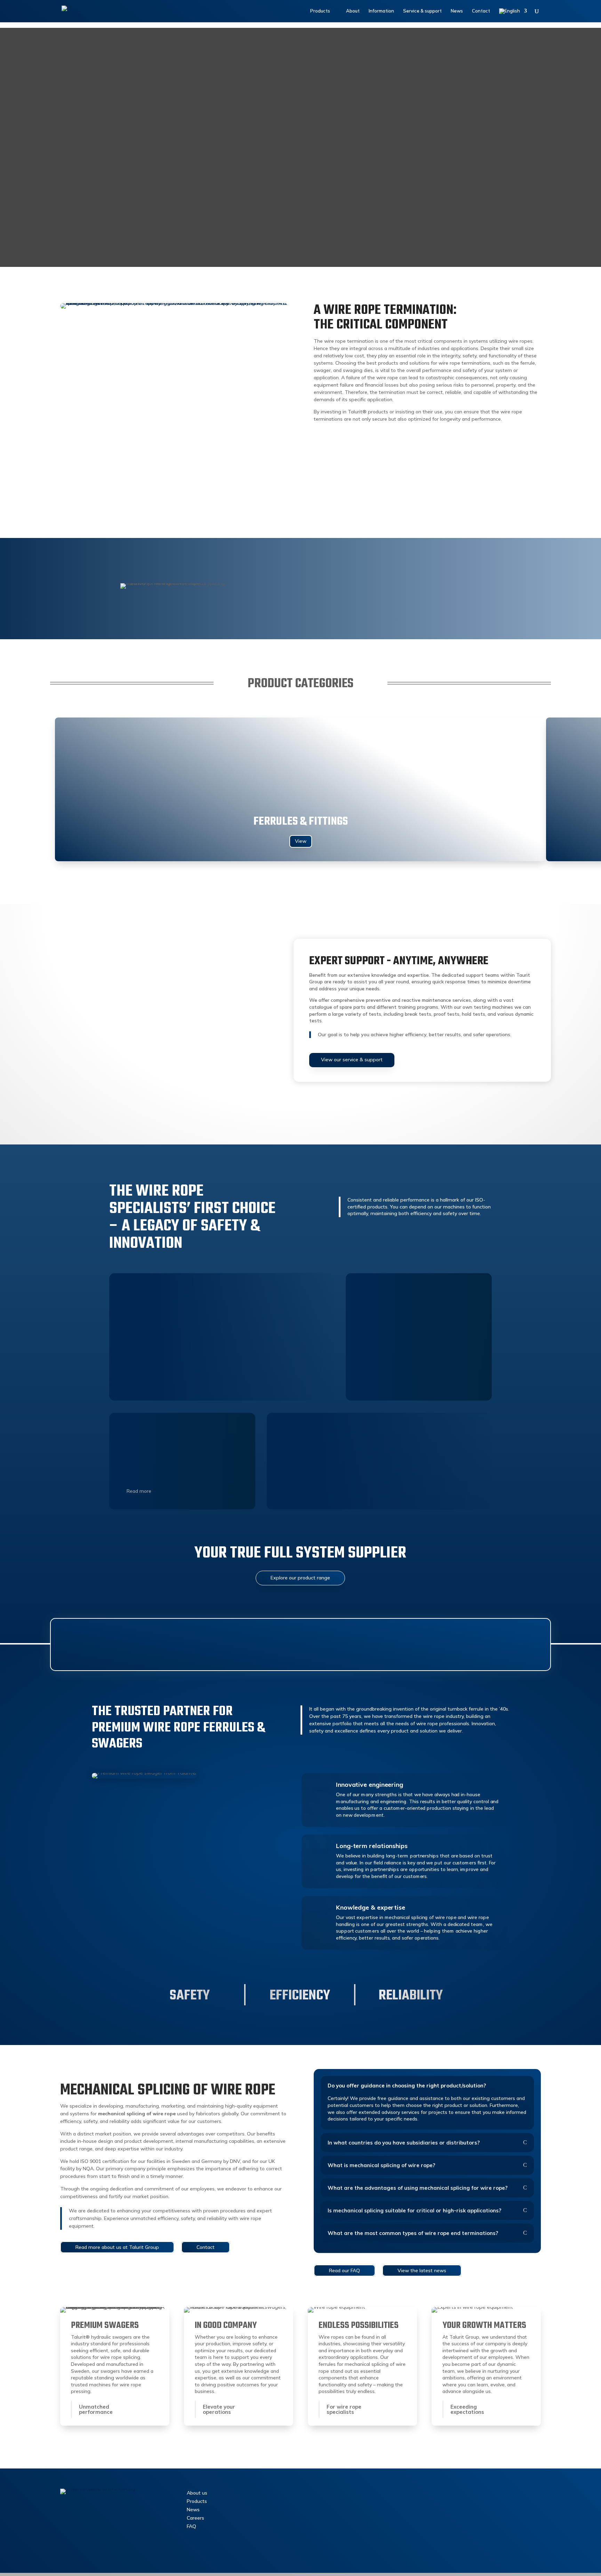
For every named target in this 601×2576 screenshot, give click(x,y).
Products (197, 2501)
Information (381, 11)
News (457, 11)
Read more (139, 1491)
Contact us (339, 2495)
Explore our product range (300, 1578)
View (301, 841)
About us (197, 2493)
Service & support (422, 11)
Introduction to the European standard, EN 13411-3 (291, 497)
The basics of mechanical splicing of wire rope (119, 497)
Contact (481, 11)
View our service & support (352, 1060)
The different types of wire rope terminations (448, 497)
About (353, 11)
